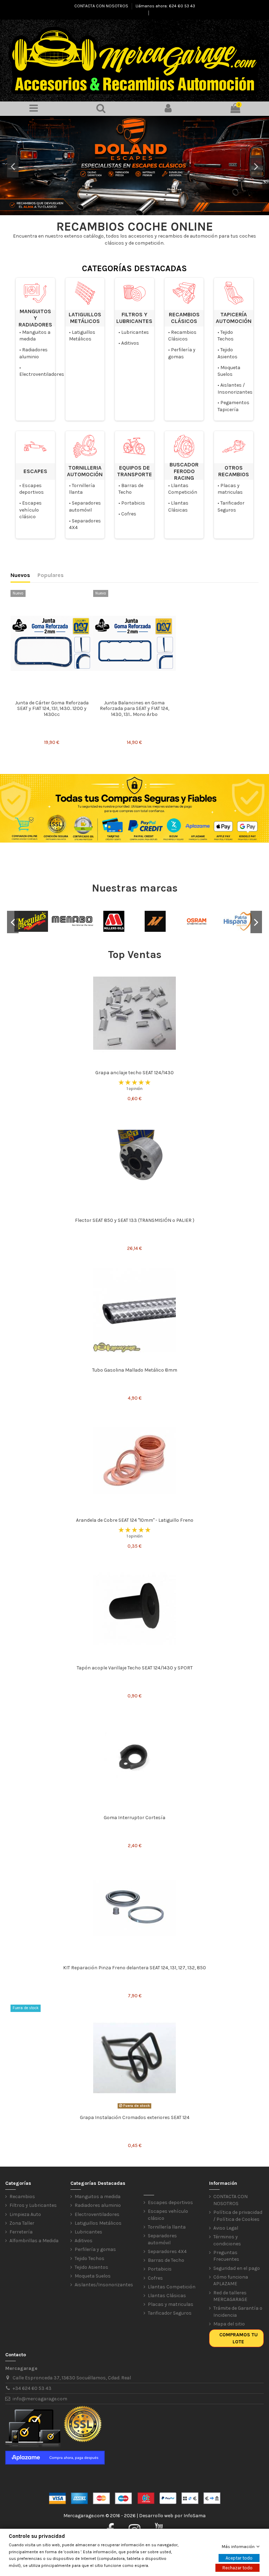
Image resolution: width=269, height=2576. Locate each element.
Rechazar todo (237, 2568)
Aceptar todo (239, 2558)
